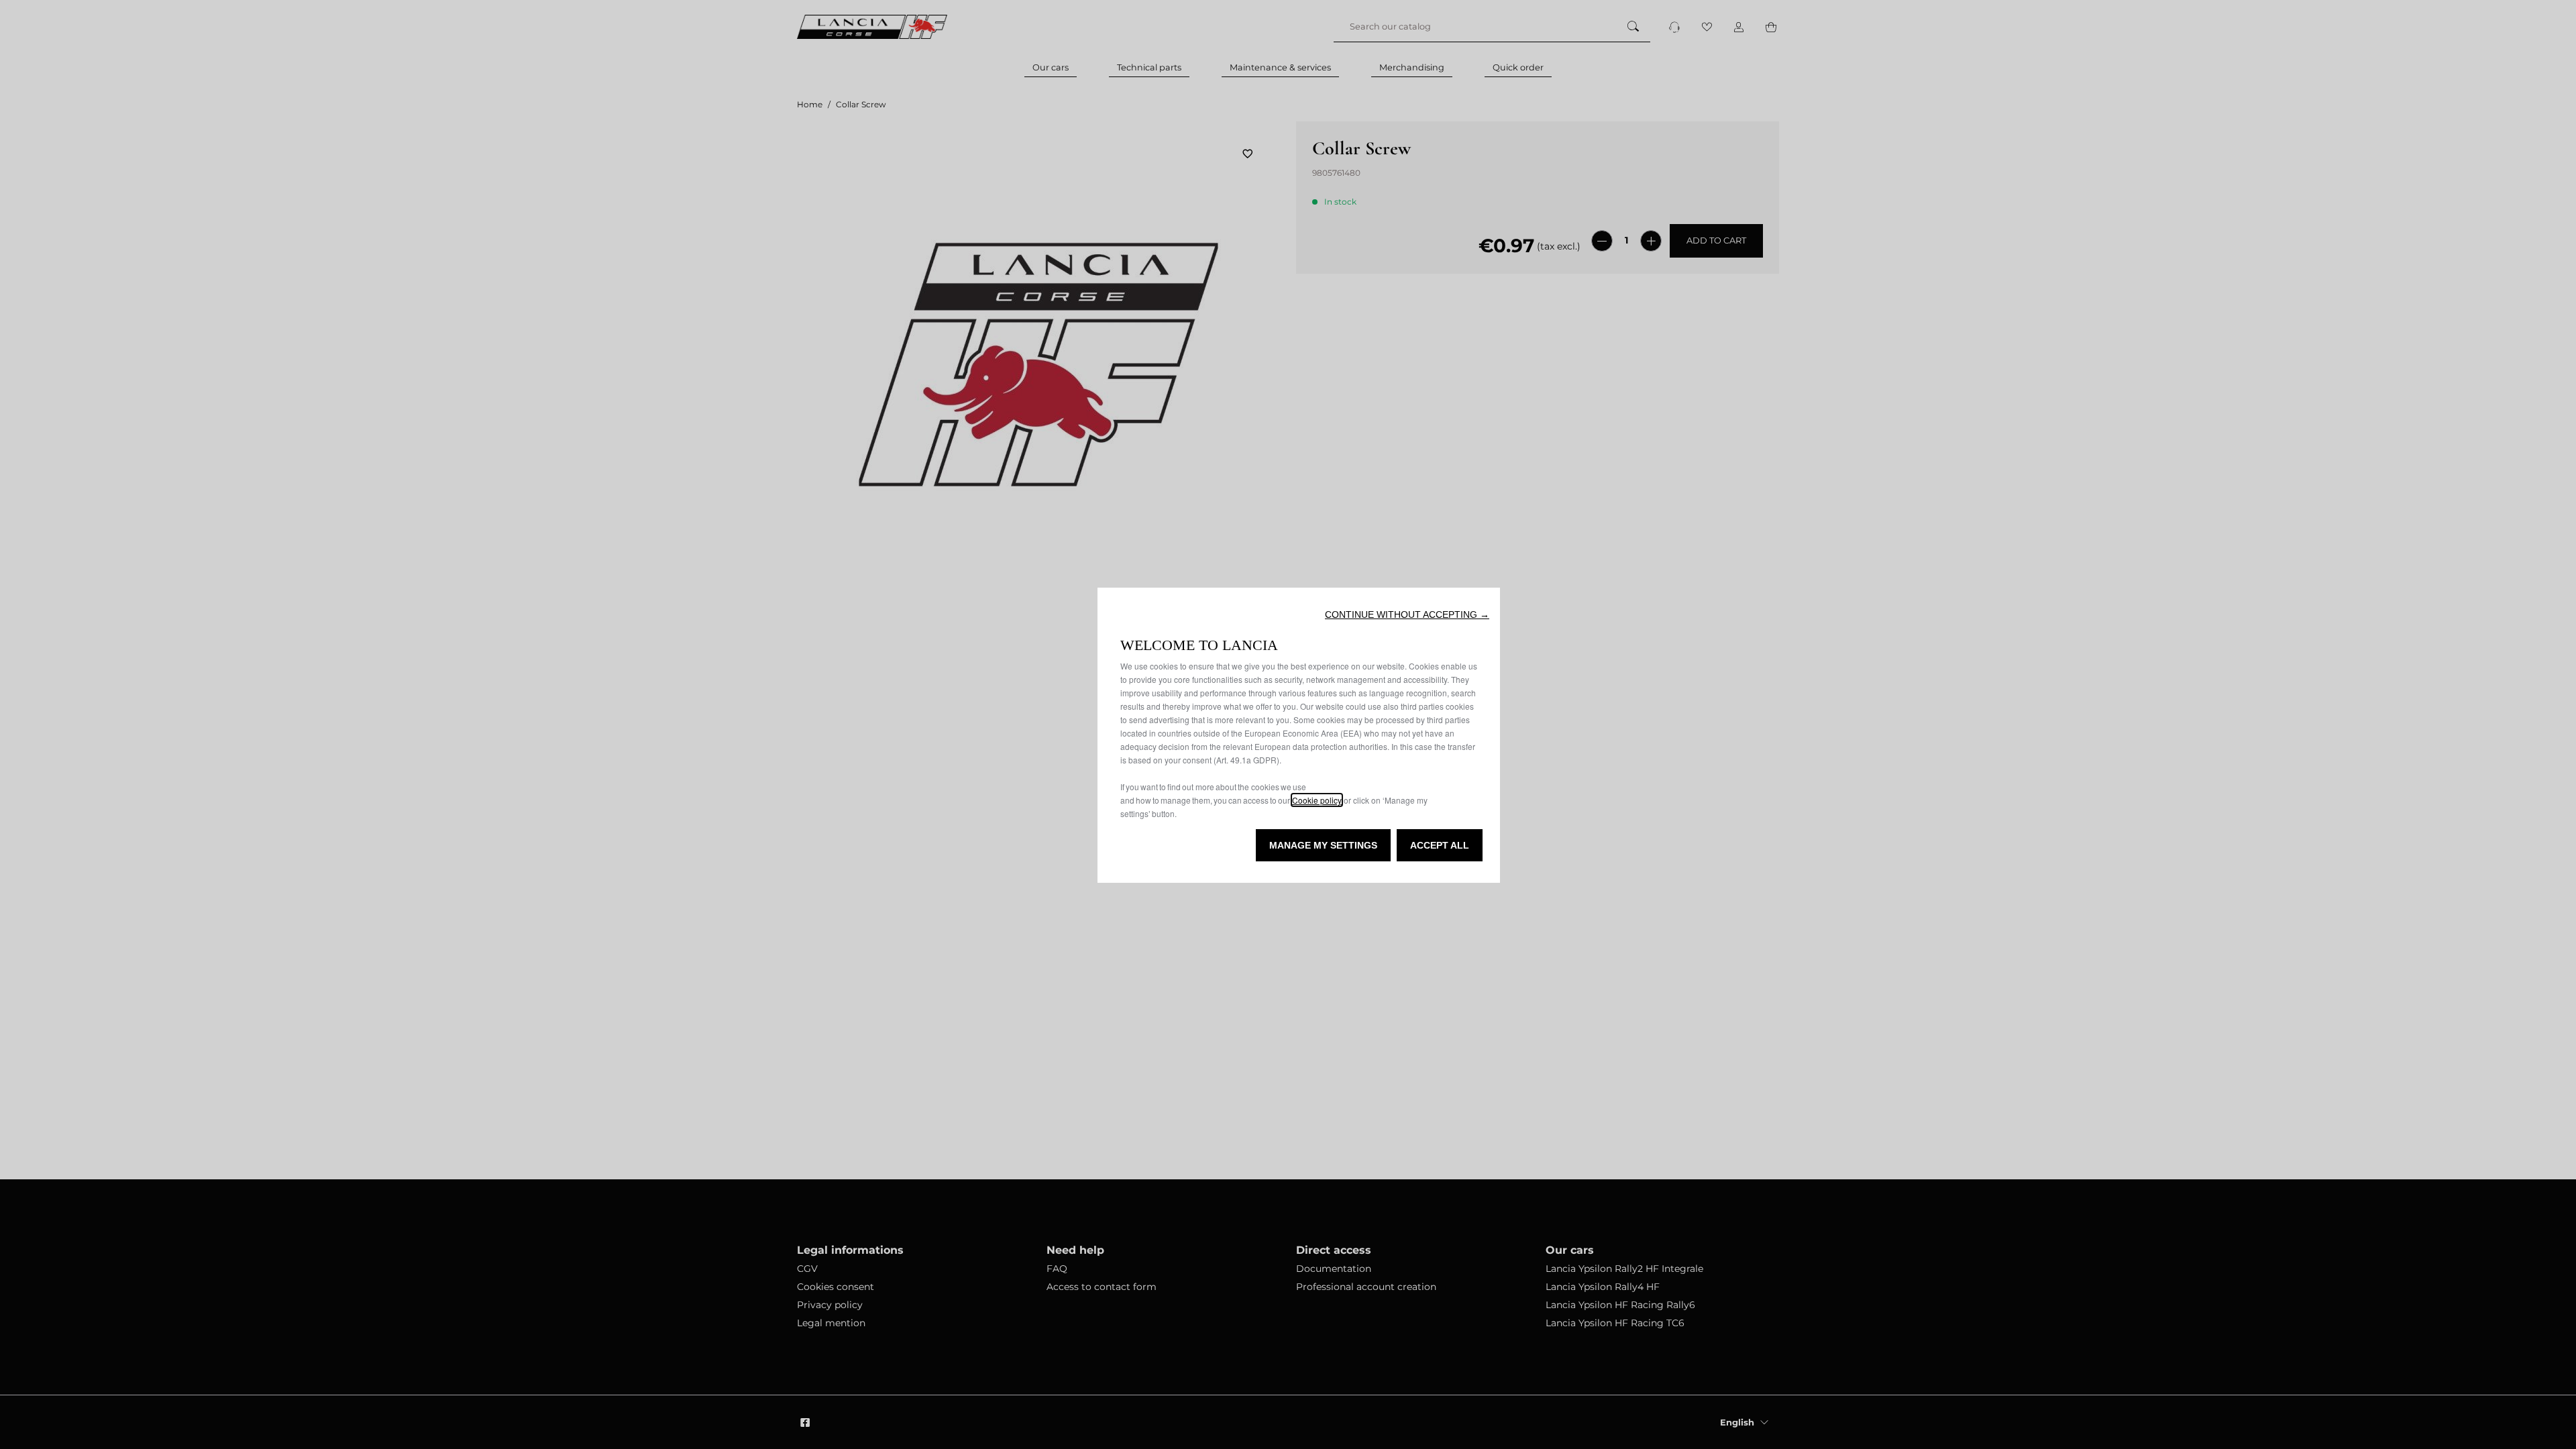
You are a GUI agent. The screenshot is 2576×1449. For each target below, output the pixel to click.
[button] (1407, 614)
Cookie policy (1317, 800)
